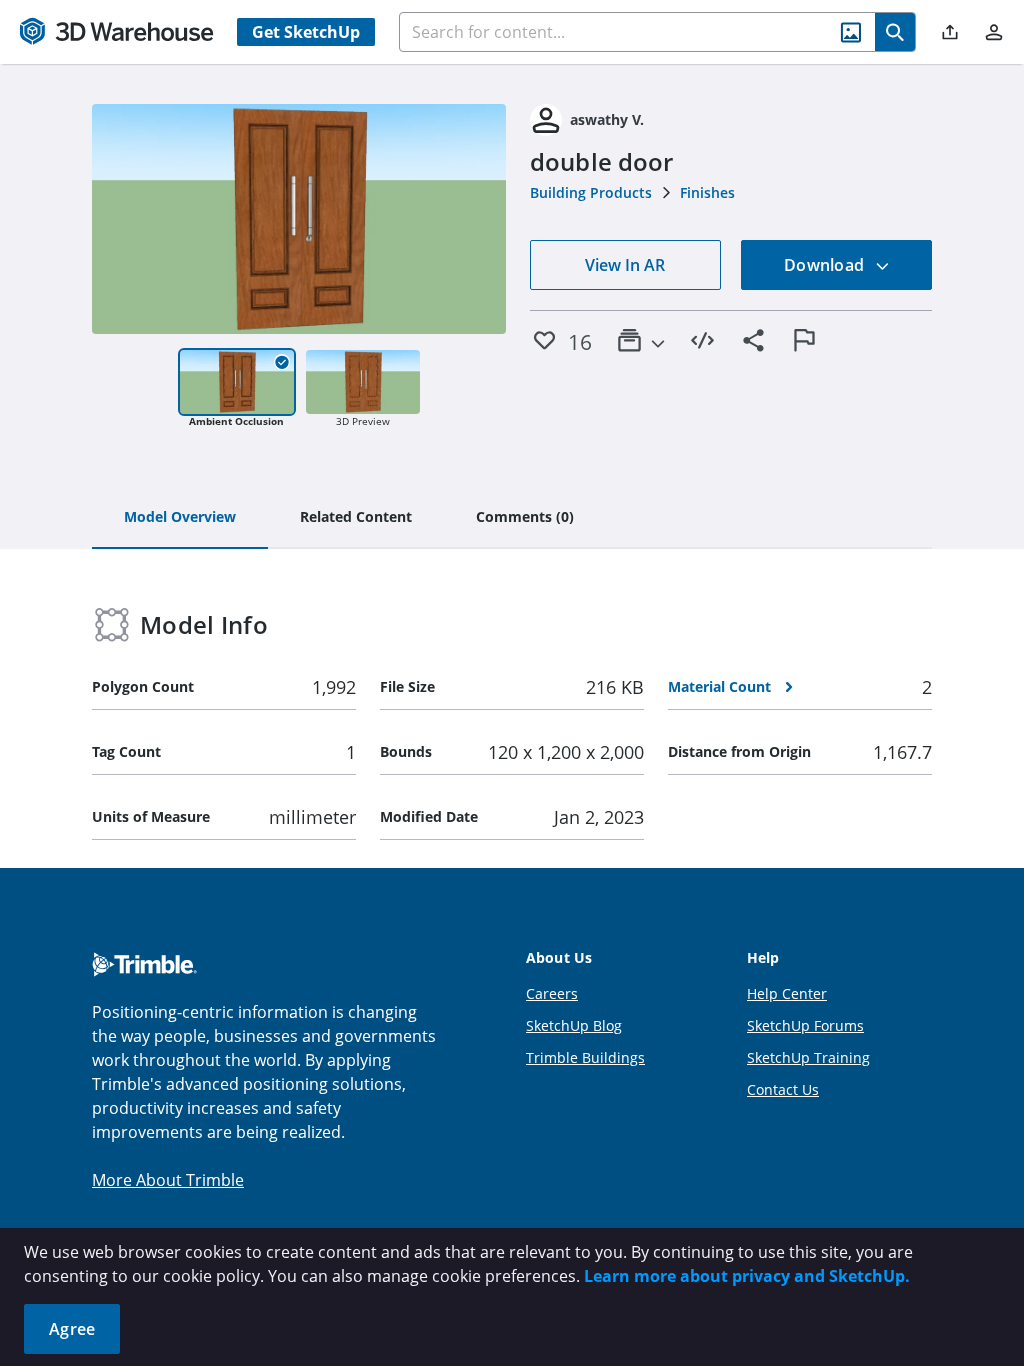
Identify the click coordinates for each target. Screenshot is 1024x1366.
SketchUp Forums (805, 1025)
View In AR (625, 265)
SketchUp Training (808, 1057)
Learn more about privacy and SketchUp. (747, 1276)
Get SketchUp (306, 32)
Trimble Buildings (585, 1057)
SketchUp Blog (574, 1025)
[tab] (180, 518)
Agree (72, 1329)
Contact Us (783, 1089)
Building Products (591, 192)
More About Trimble (168, 1180)
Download (826, 265)
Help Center (787, 993)
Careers (552, 993)
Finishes (707, 192)
